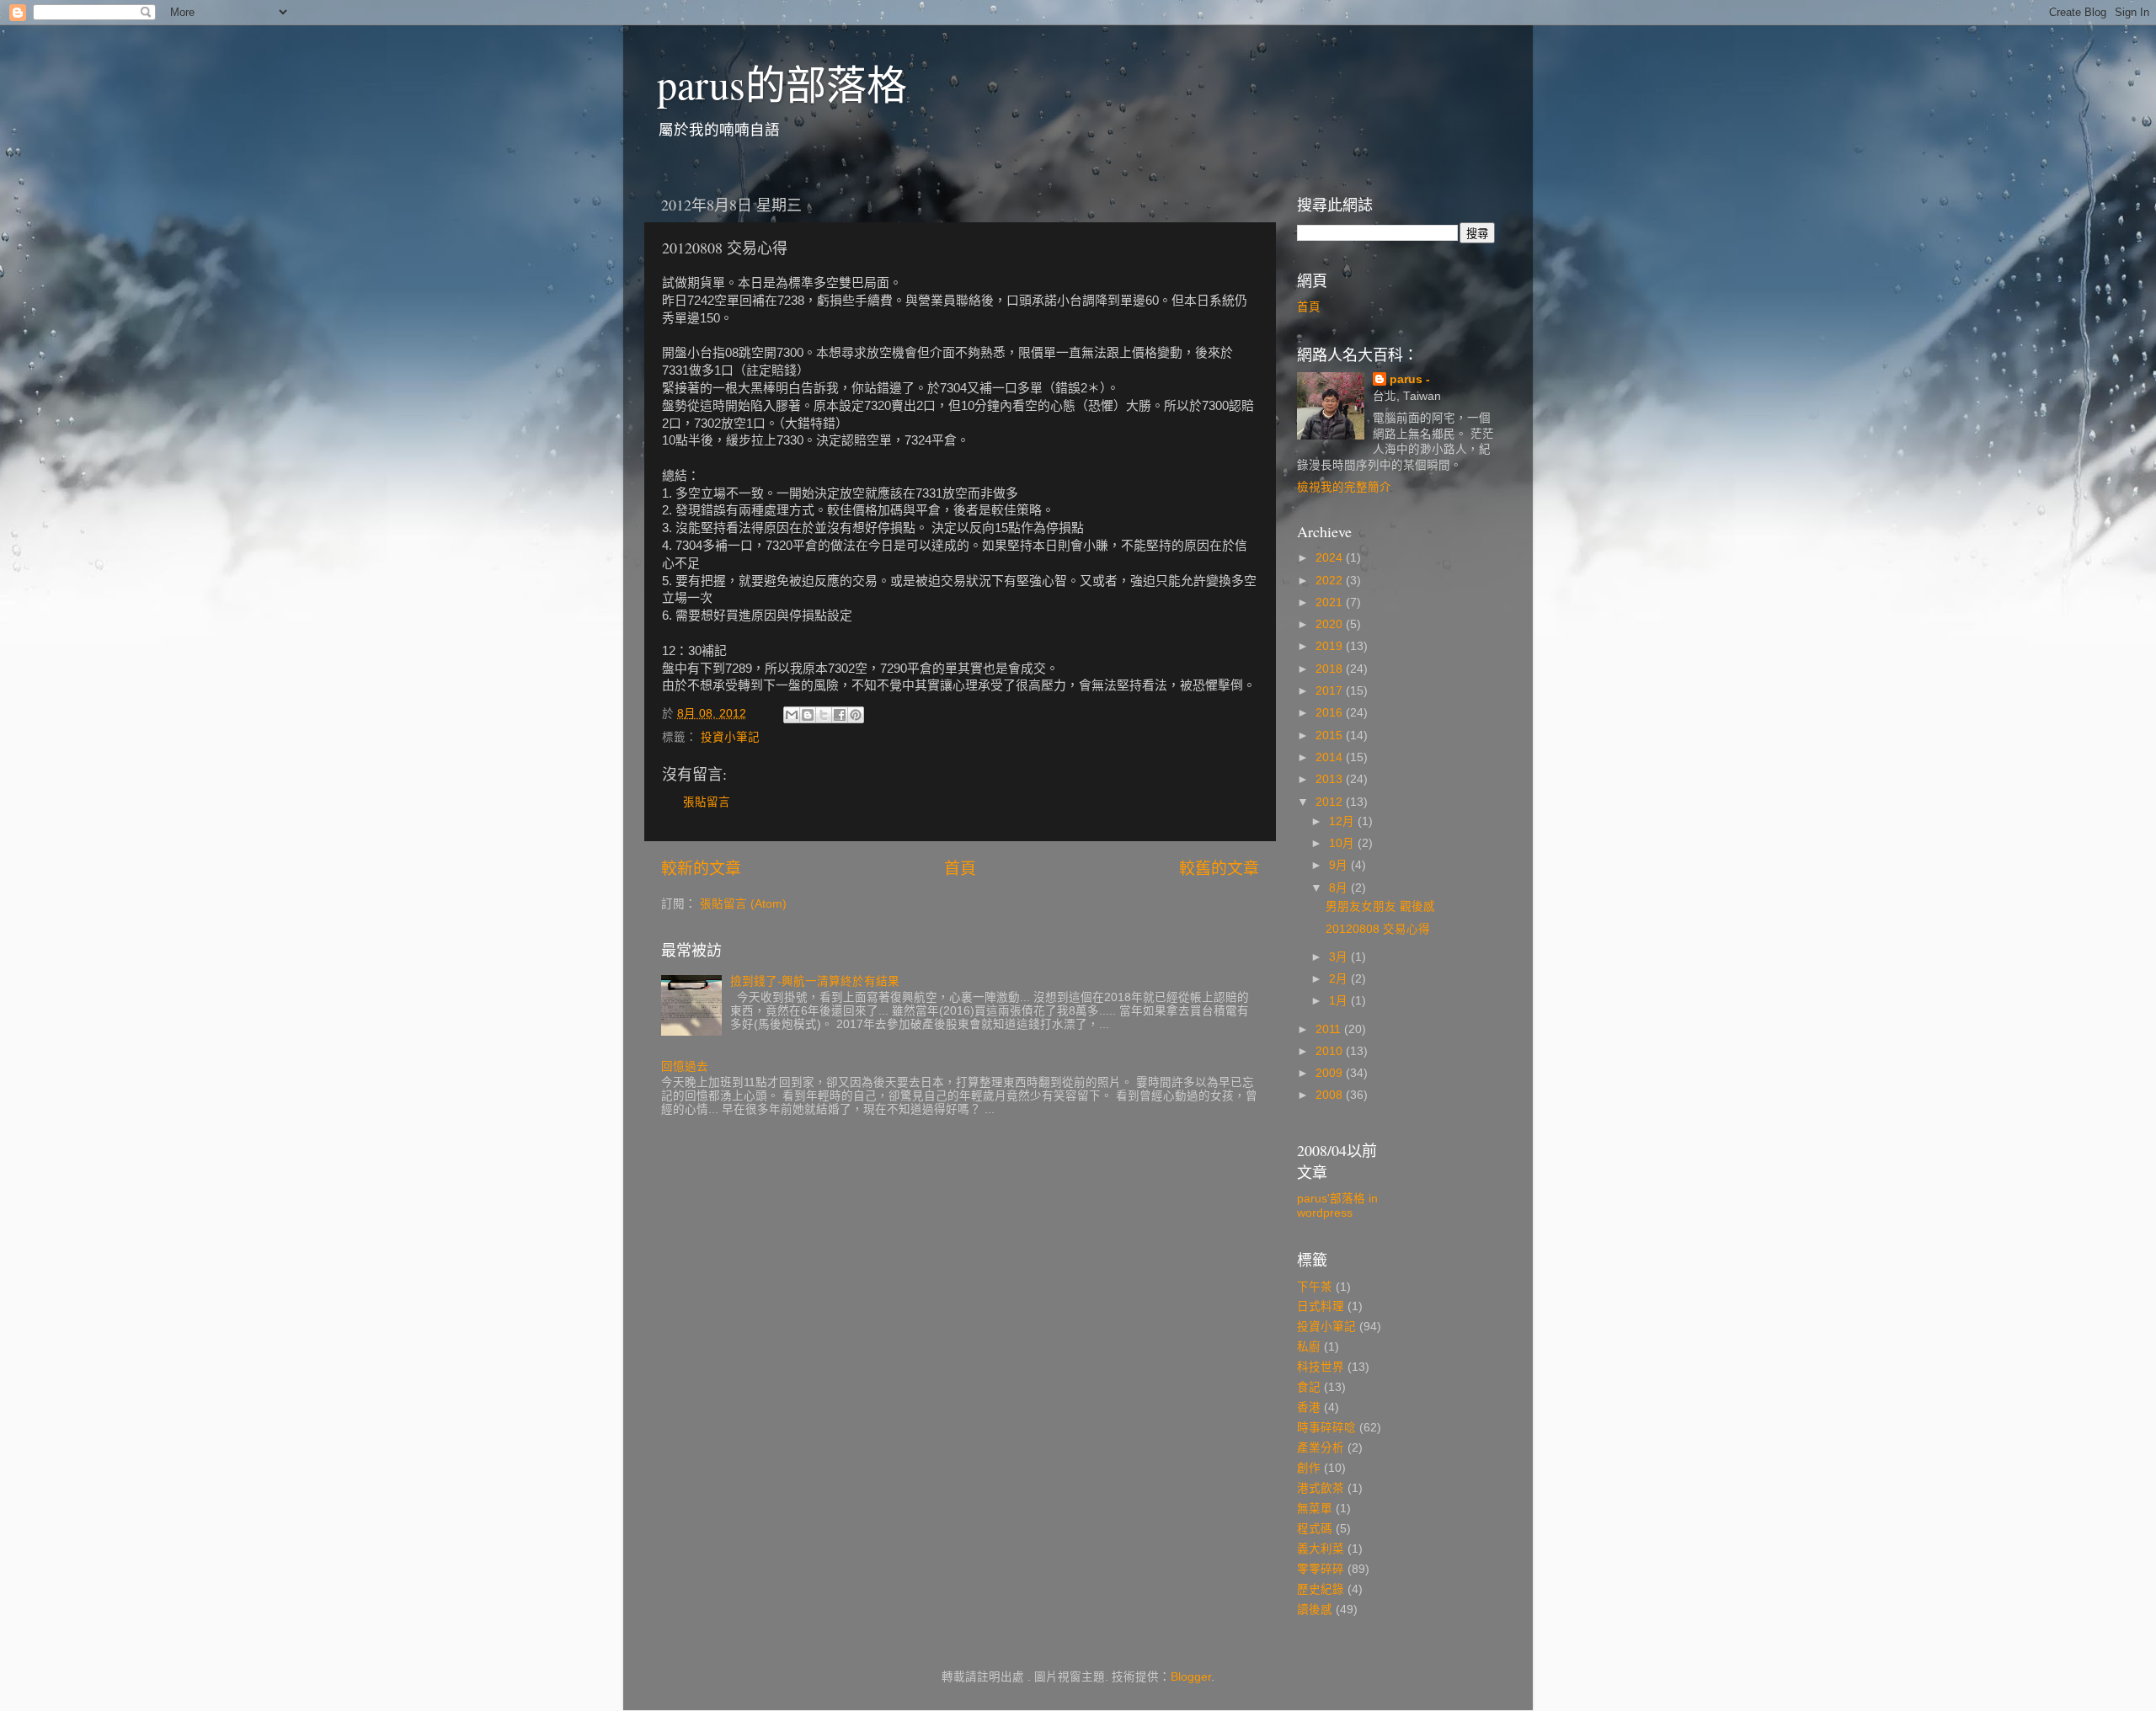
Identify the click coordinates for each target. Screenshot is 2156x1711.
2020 (1331, 624)
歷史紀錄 (1321, 1589)
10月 (1343, 843)
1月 (1340, 1001)
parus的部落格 (782, 83)
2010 (1331, 1051)
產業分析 (1321, 1448)
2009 (1331, 1073)
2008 (1331, 1095)
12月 (1343, 821)
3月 (1340, 957)
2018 (1331, 669)
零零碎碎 (1321, 1569)
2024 (1331, 558)
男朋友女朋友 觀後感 (1380, 906)
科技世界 (1321, 1367)
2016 (1331, 713)
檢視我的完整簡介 (1344, 487)
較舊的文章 (1219, 869)
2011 (1330, 1029)
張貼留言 (707, 802)
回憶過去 (685, 1066)
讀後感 (1315, 1610)
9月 (1340, 865)
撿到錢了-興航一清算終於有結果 (815, 981)
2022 (1331, 581)
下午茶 (1315, 1287)
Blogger (1191, 1677)
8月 (1340, 888)
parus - (1410, 379)
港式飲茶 (1321, 1488)
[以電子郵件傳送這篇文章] (792, 715)
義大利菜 (1321, 1549)
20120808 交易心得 (1378, 929)
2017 (1331, 691)
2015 (1331, 736)
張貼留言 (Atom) (743, 904)
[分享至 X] (824, 715)
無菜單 (1315, 1508)
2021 (1331, 602)
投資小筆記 (730, 737)
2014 (1331, 757)
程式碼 (1315, 1529)
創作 (1309, 1468)
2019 (1331, 646)
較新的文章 (701, 869)
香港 (1309, 1407)
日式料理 (1321, 1306)
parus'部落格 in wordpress (1337, 1205)
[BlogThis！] (808, 715)
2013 (1331, 779)
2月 (1340, 979)
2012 (1331, 802)
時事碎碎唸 (1326, 1428)
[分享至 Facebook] (840, 715)
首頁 (960, 869)
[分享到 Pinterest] (856, 715)
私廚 (1309, 1347)
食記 (1309, 1387)
